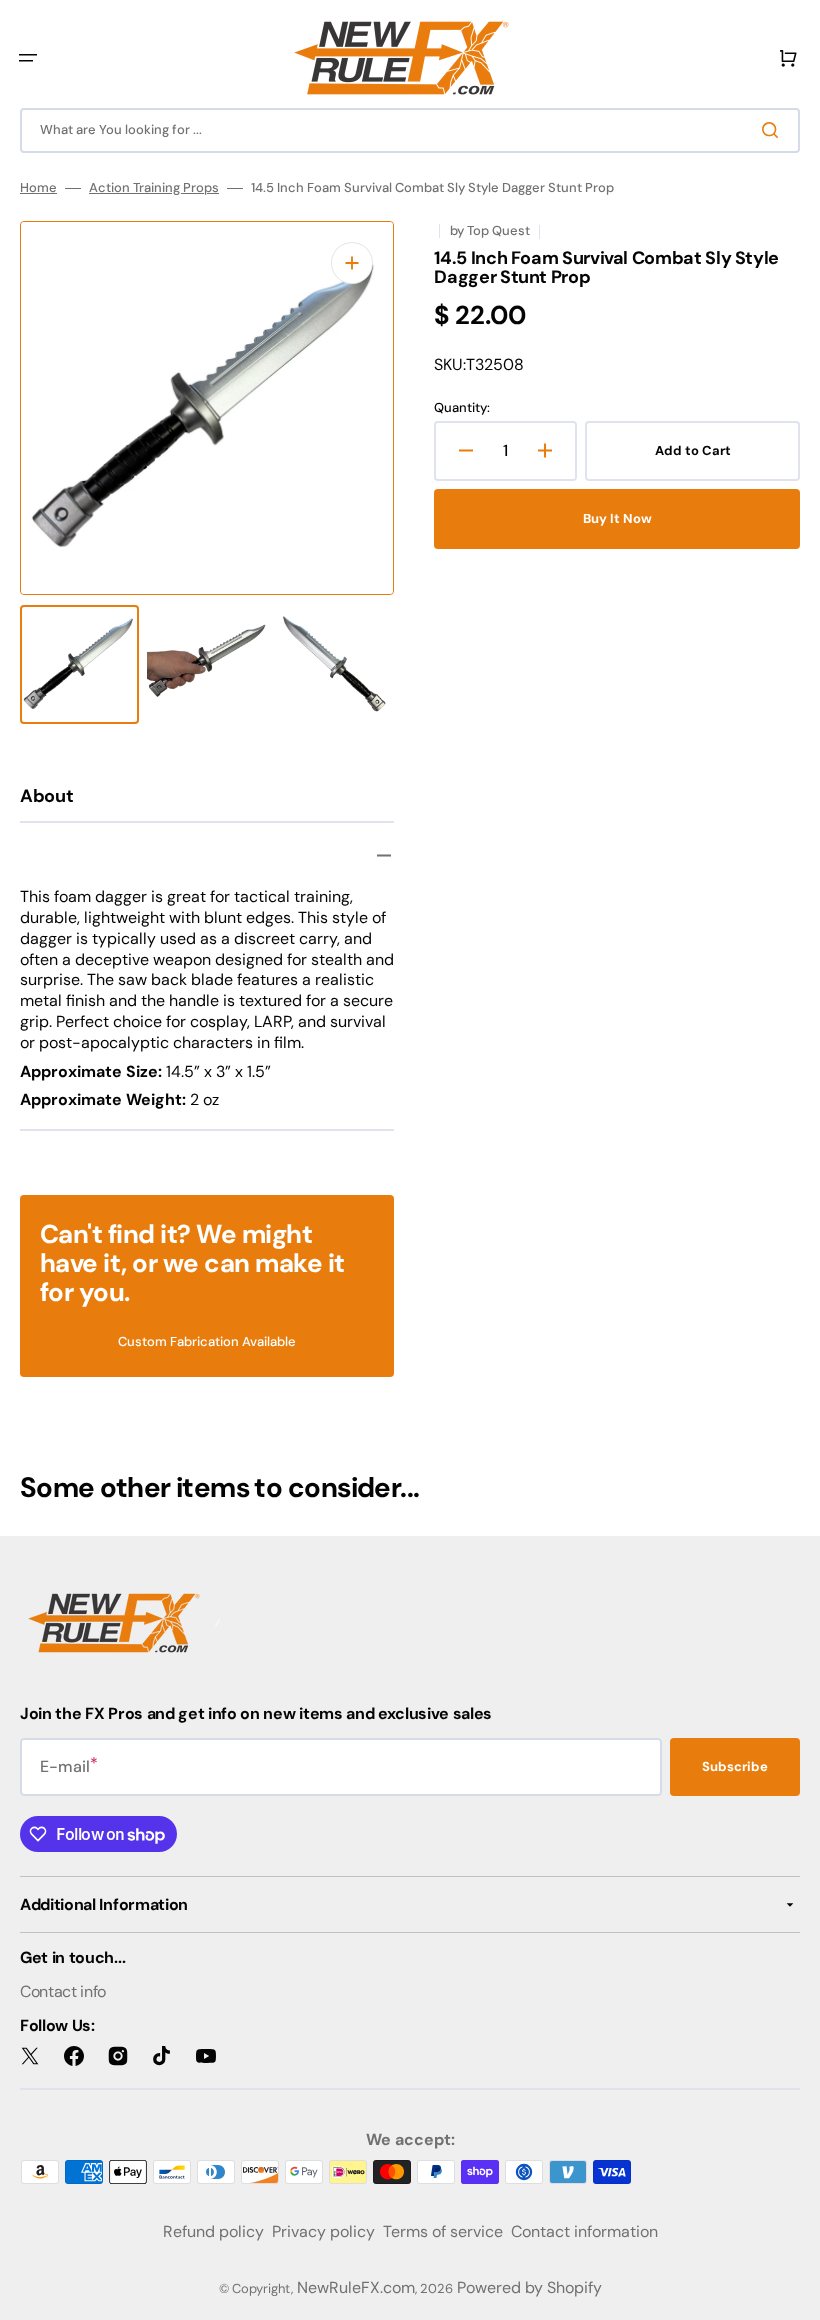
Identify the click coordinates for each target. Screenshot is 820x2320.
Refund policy (213, 2231)
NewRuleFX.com (356, 2287)
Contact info (63, 1991)
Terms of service (443, 2231)
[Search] (774, 130)
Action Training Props (154, 188)
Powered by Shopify (529, 2287)
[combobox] (410, 130)
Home (38, 188)
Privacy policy (323, 2231)
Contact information (584, 2231)
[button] (28, 58)
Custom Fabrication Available (207, 1341)
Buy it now (617, 518)
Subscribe (735, 1766)
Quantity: (462, 408)
